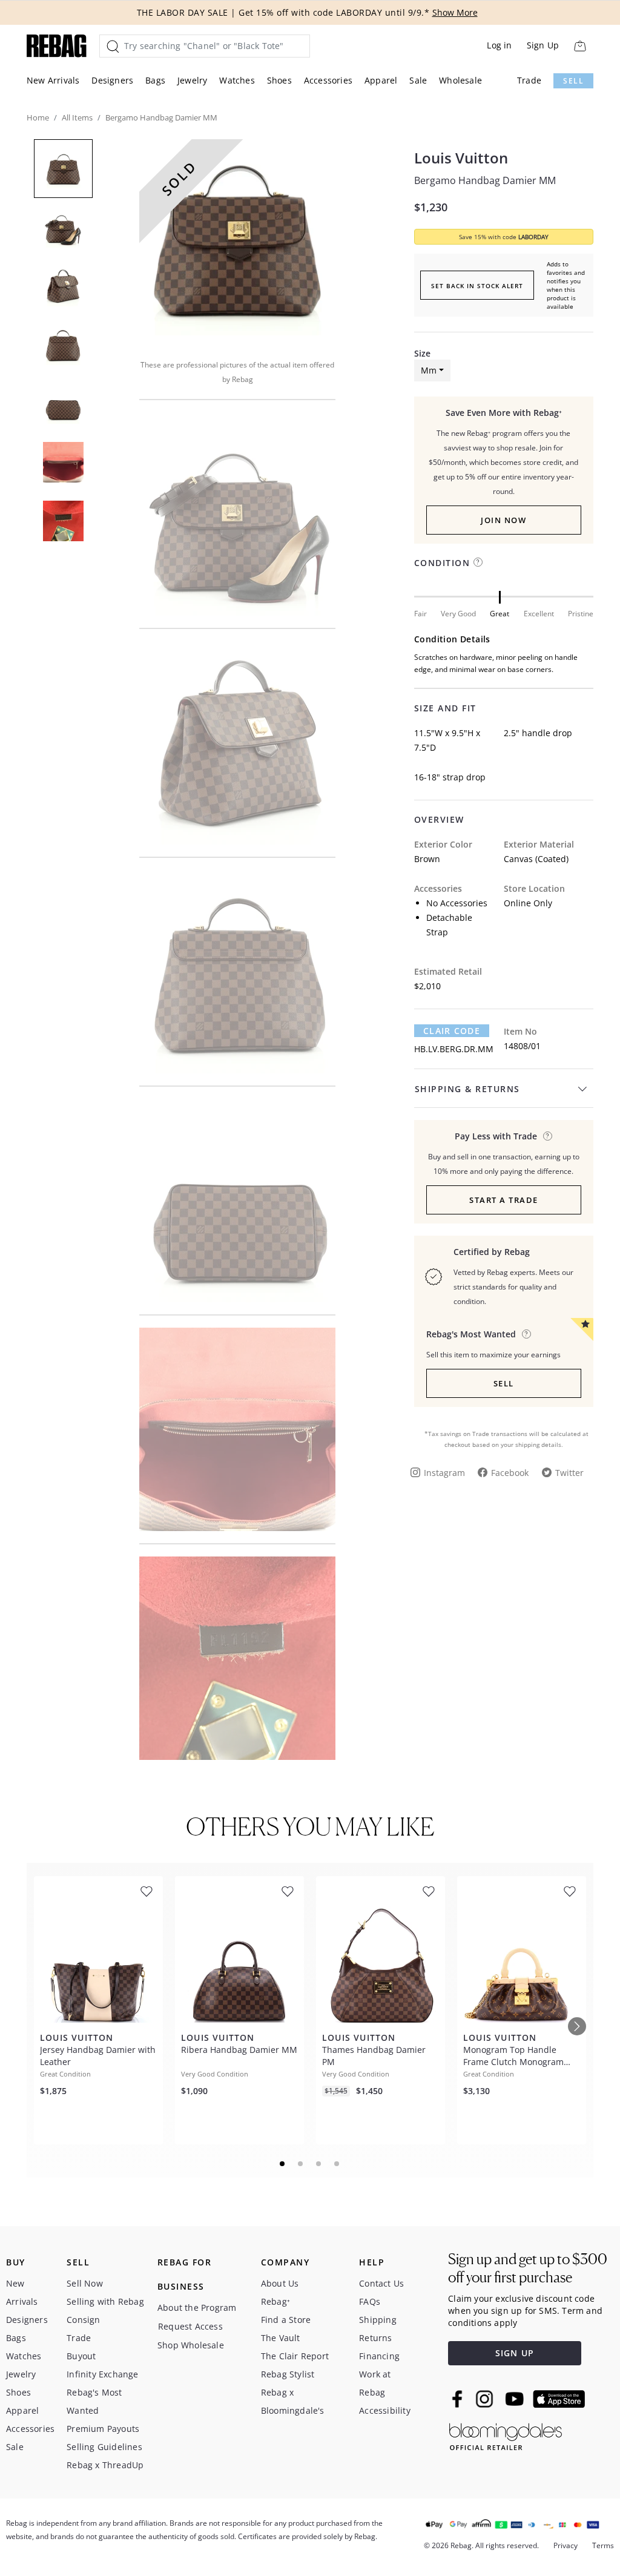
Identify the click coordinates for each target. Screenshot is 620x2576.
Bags (155, 80)
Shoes (279, 80)
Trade (529, 80)
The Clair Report (295, 2356)
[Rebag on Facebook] (459, 2399)
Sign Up (543, 45)
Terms (603, 2545)
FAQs (370, 2301)
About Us (280, 2283)
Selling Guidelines (104, 2447)
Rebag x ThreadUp (105, 2465)
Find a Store (286, 2320)
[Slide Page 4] (337, 2164)
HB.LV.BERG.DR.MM (454, 1049)
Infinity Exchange (102, 2374)
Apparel (381, 80)
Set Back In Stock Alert (477, 286)
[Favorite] (147, 1892)
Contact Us (381, 2283)
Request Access (190, 2326)
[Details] (548, 1136)
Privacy (566, 2545)
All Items (77, 117)
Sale (418, 80)
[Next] (577, 2026)
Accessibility (385, 2410)
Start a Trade (504, 1200)
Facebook (510, 1473)
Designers (112, 80)
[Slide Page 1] (283, 2164)
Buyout (81, 2356)
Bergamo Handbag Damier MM (485, 180)
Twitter (569, 1473)
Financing (379, 2356)
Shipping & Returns (467, 1089)
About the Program (197, 2308)
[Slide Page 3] (319, 2164)
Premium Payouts (103, 2429)
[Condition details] (478, 562)
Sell (573, 81)
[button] (237, 241)
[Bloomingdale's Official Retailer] (506, 2435)
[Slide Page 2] (301, 2164)
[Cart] (580, 46)
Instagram (444, 1473)
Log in (499, 45)
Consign (83, 2320)
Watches (237, 80)
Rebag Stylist (288, 2374)
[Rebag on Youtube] (516, 2399)
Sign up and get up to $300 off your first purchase (528, 2268)
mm (429, 370)
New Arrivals (53, 80)
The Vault (281, 2338)
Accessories (328, 80)
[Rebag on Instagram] (484, 2399)
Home (38, 117)
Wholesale (460, 80)
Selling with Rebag (105, 2301)
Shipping (378, 2320)
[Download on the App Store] (559, 2399)
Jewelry (192, 80)
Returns (375, 2338)
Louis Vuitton (461, 158)
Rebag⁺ (275, 2301)
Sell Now (85, 2283)
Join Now (503, 520)
